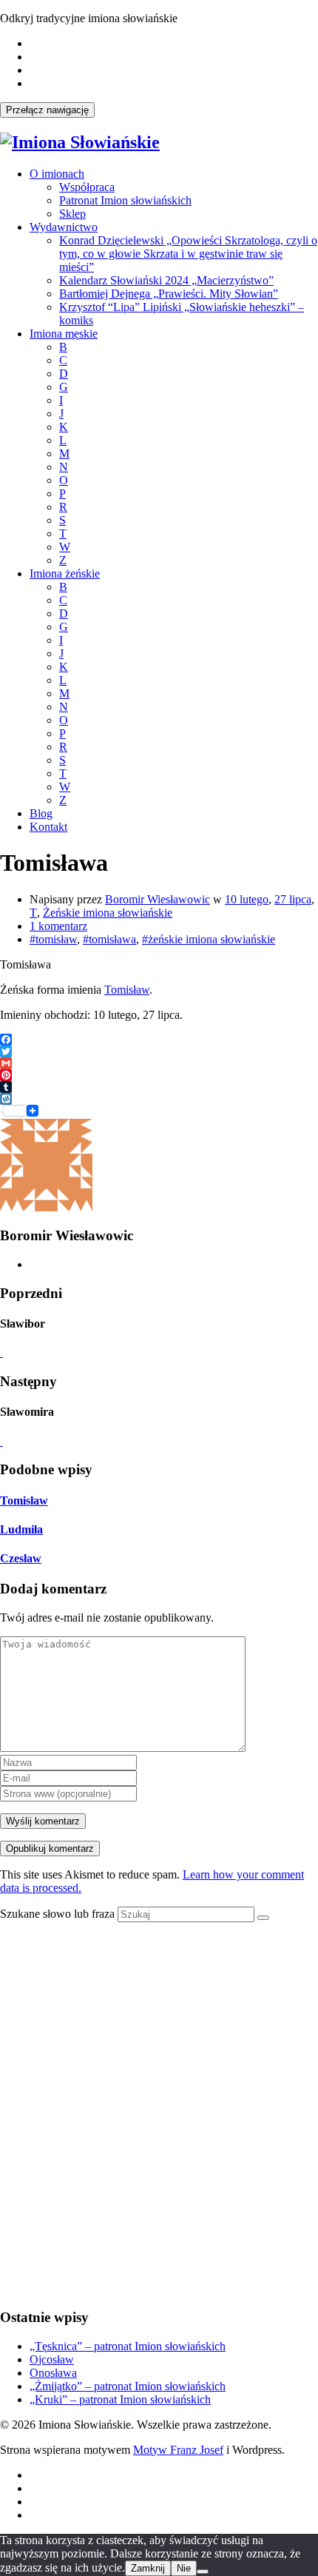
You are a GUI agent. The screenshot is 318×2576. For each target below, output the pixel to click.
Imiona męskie (64, 334)
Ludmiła (21, 1529)
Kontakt (48, 827)
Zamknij (148, 2568)
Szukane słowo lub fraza (57, 1914)
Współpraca (87, 187)
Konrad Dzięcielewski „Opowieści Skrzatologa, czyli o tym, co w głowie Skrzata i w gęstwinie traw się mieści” (188, 254)
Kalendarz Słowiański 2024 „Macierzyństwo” (166, 280)
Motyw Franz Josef (178, 2450)
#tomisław (53, 939)
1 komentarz (58, 926)
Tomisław (127, 990)
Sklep (72, 214)
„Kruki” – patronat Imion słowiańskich (120, 2399)
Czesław (21, 1558)
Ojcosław (52, 2359)
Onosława (53, 2373)
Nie (184, 2568)
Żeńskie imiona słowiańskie (108, 913)
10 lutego (247, 899)
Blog (41, 813)
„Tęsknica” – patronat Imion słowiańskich (128, 2346)
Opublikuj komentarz (50, 1849)
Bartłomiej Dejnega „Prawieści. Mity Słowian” (169, 294)
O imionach (57, 174)
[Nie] (203, 2572)
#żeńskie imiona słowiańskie (209, 939)
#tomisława (109, 939)
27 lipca (293, 899)
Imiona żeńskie (65, 573)
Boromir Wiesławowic (158, 899)
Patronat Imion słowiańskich (125, 200)
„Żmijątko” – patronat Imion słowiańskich (128, 2386)
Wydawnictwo (64, 227)
